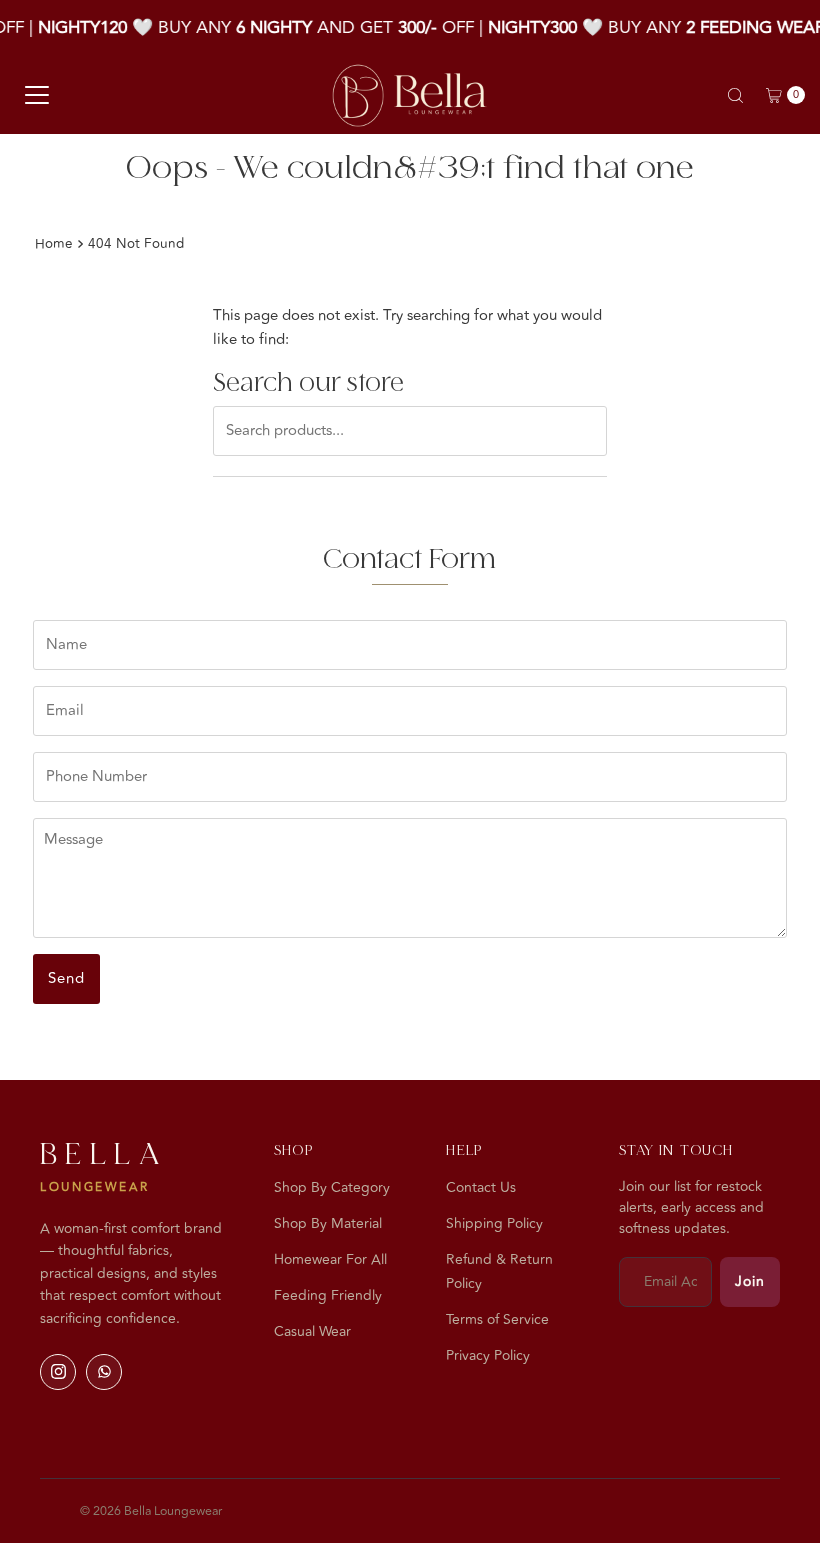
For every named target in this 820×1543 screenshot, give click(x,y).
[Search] (735, 95)
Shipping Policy (494, 1223)
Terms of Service (497, 1319)
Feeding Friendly (328, 1295)
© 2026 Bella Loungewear (151, 1511)
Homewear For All (330, 1259)
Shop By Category (332, 1187)
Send (66, 978)
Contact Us (481, 1187)
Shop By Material (328, 1223)
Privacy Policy (488, 1355)
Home (54, 243)
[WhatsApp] (104, 1372)
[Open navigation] (37, 95)
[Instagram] (58, 1372)
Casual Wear (312, 1331)
